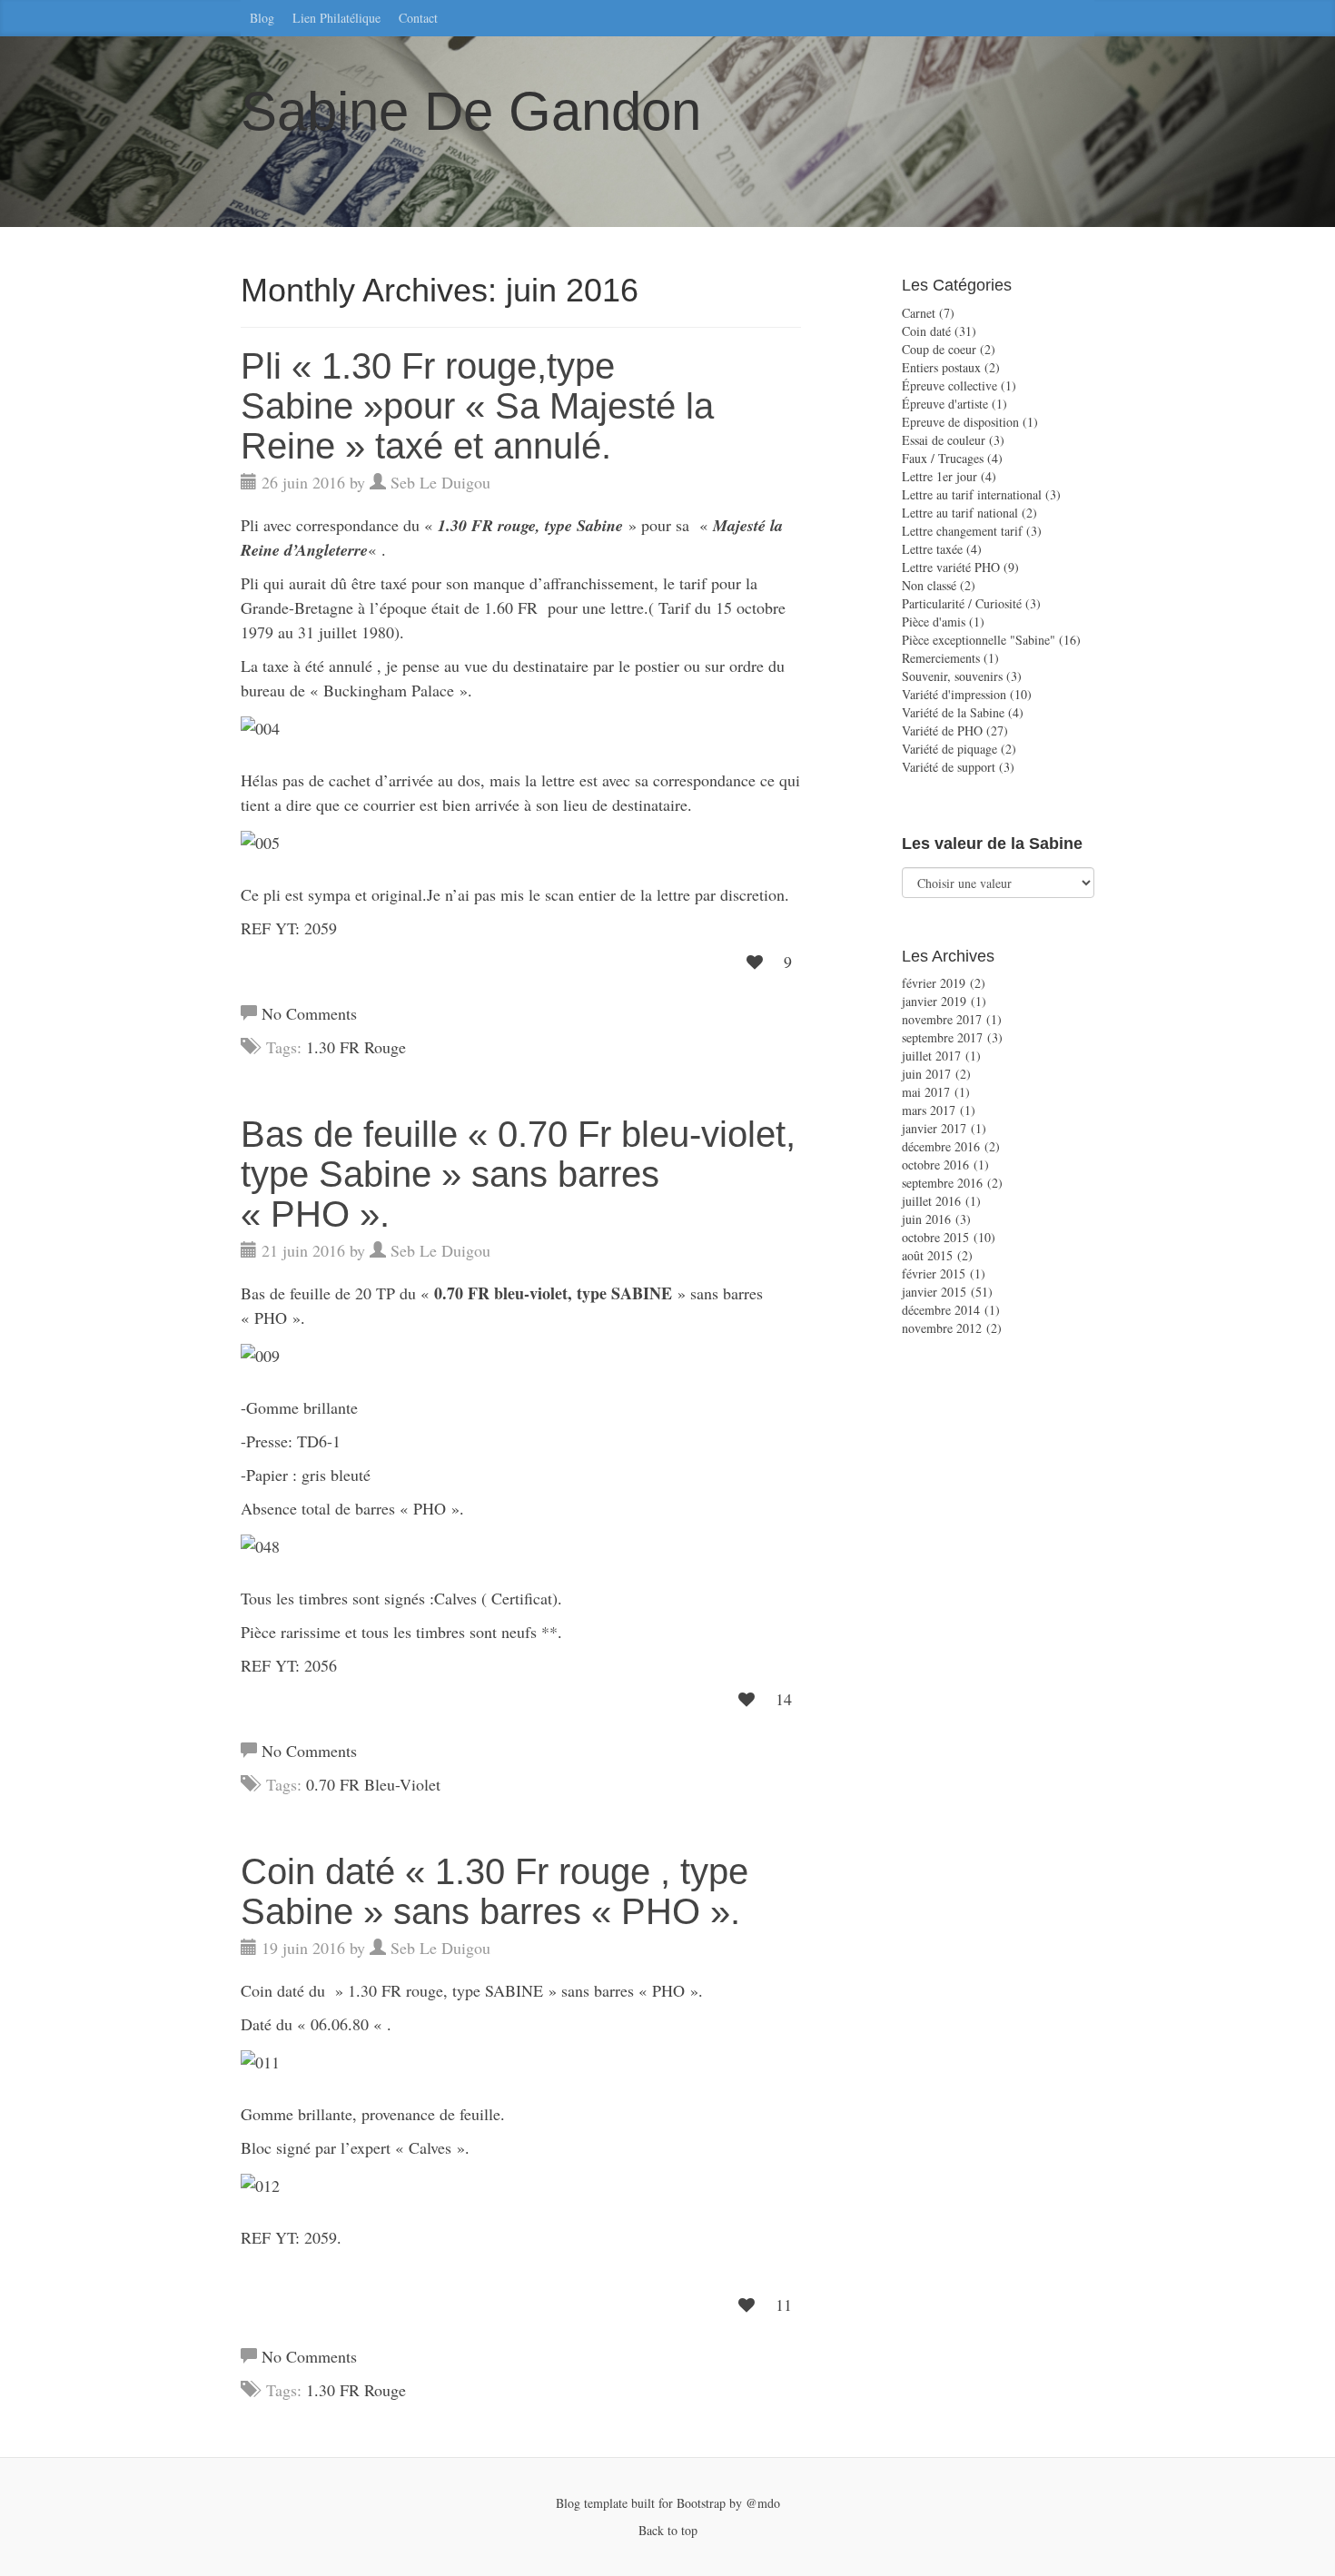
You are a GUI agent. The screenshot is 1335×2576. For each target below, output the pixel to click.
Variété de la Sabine (953, 712)
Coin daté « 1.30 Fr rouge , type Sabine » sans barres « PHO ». (494, 1891)
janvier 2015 (934, 1292)
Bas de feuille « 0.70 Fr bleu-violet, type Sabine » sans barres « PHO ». (518, 1174)
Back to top (668, 2530)
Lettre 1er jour (939, 476)
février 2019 (934, 983)
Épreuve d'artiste (945, 404)
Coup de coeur (939, 349)
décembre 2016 (941, 1146)
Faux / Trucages (943, 458)
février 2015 (934, 1273)
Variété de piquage (949, 749)
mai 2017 (926, 1092)
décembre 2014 (941, 1310)
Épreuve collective (949, 385)
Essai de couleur (944, 440)
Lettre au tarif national (960, 513)
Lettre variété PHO (951, 567)
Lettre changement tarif (962, 531)
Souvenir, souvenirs (952, 676)
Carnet (919, 313)
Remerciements (941, 658)
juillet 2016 (931, 1201)
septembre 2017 (942, 1037)
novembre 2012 (942, 1328)
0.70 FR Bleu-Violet (373, 1784)
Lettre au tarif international (972, 494)
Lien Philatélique (336, 18)
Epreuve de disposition (960, 422)
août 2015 (927, 1255)
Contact (418, 18)
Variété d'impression (954, 694)
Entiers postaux (941, 367)
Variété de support (949, 767)
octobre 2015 (935, 1237)
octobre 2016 (935, 1165)
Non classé (929, 585)
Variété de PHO (942, 730)
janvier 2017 (934, 1128)
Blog (262, 18)
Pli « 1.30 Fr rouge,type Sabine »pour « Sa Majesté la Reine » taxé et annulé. (477, 406)
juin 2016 (926, 1219)
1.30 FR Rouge (356, 1047)
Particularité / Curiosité (962, 603)
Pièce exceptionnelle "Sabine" (979, 640)
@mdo (763, 2503)
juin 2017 (926, 1074)
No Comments (309, 1013)
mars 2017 (929, 1110)
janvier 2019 (934, 1001)
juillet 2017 (931, 1056)
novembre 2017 (942, 1019)
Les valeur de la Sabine (992, 844)
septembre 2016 (942, 1183)
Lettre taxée (932, 549)
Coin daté (926, 331)
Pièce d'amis (934, 622)
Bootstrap (699, 2503)
